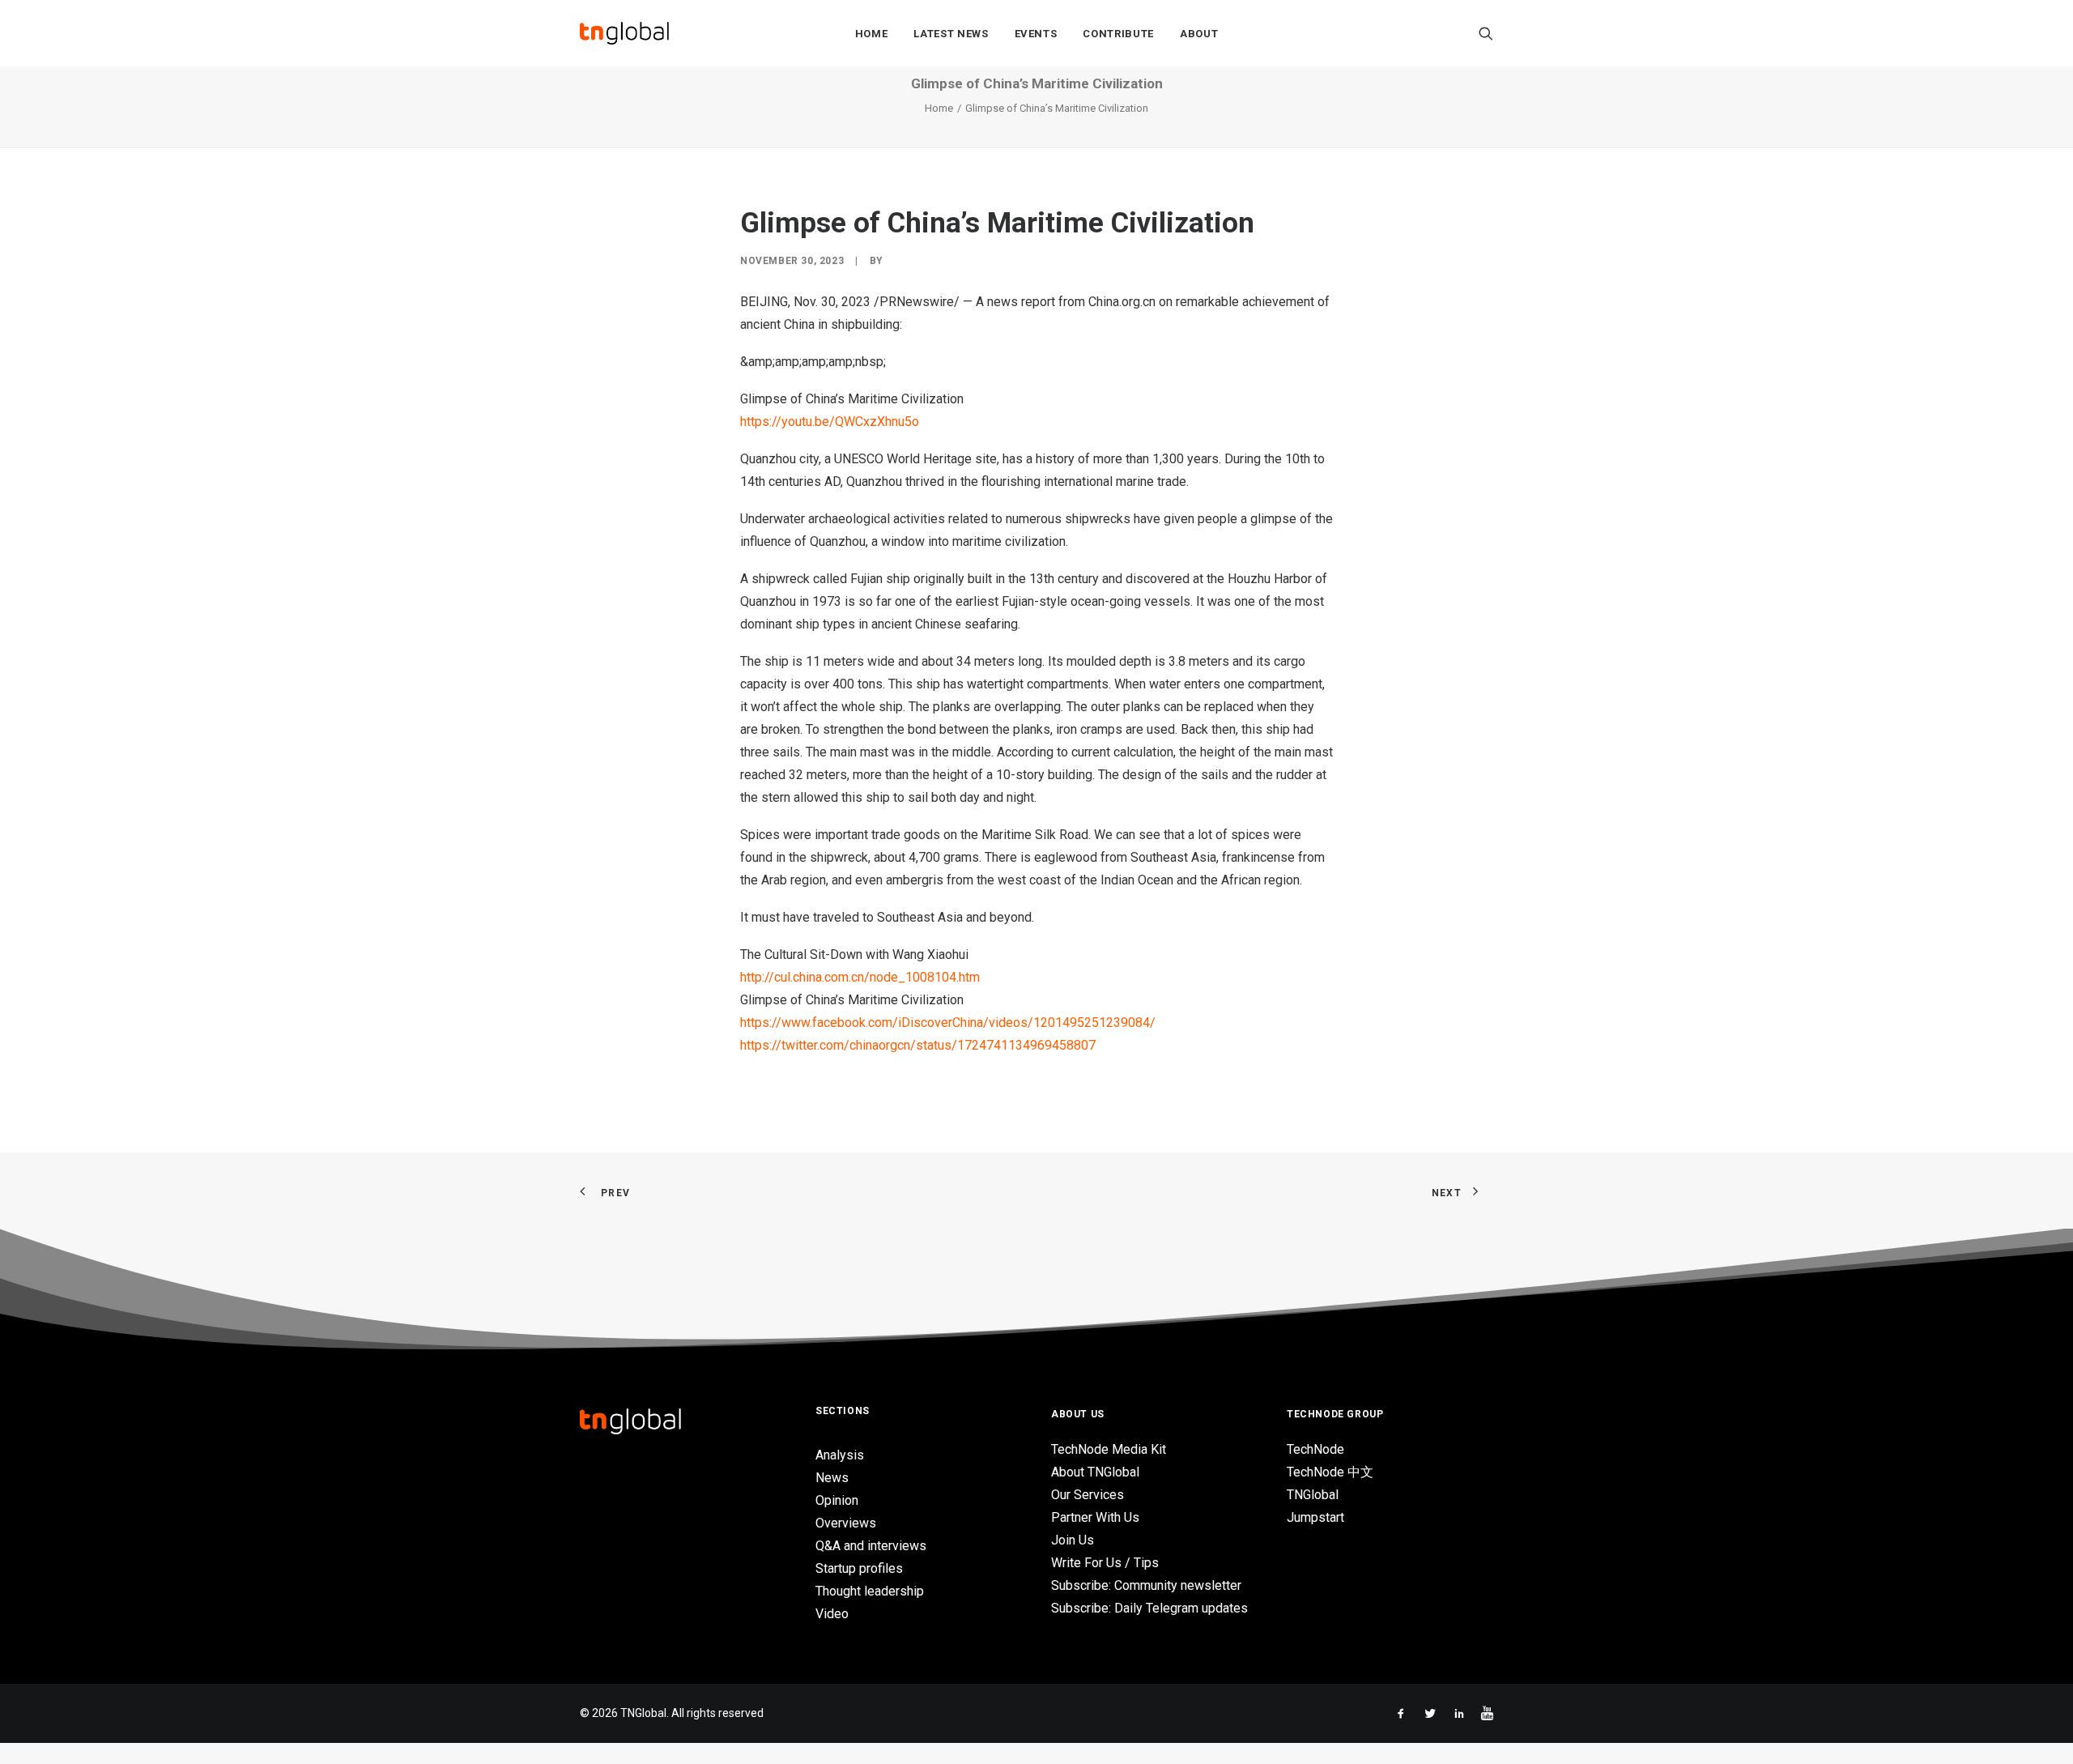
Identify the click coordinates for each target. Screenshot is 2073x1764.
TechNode (1315, 1449)
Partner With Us (1095, 1517)
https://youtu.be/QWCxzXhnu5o (830, 422)
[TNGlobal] (624, 33)
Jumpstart (1315, 1517)
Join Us (1073, 1540)
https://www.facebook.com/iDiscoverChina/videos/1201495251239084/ (948, 1023)
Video (832, 1614)
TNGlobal (1313, 1495)
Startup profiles (859, 1568)
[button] (1486, 33)
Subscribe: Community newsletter (1146, 1585)
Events (1036, 34)
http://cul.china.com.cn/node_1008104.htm (860, 977)
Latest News (951, 34)
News (832, 1478)
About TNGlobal (1095, 1472)
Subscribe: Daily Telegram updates (1149, 1608)
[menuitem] (872, 33)
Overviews (846, 1523)
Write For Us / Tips (1105, 1563)
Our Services (1088, 1495)
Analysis (840, 1455)
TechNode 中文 (1330, 1472)
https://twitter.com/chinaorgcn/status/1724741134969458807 (918, 1045)
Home (872, 34)
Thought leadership (870, 1591)
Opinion (837, 1500)
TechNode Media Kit (1109, 1449)
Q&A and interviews (871, 1546)
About (1199, 34)
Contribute (1118, 34)
